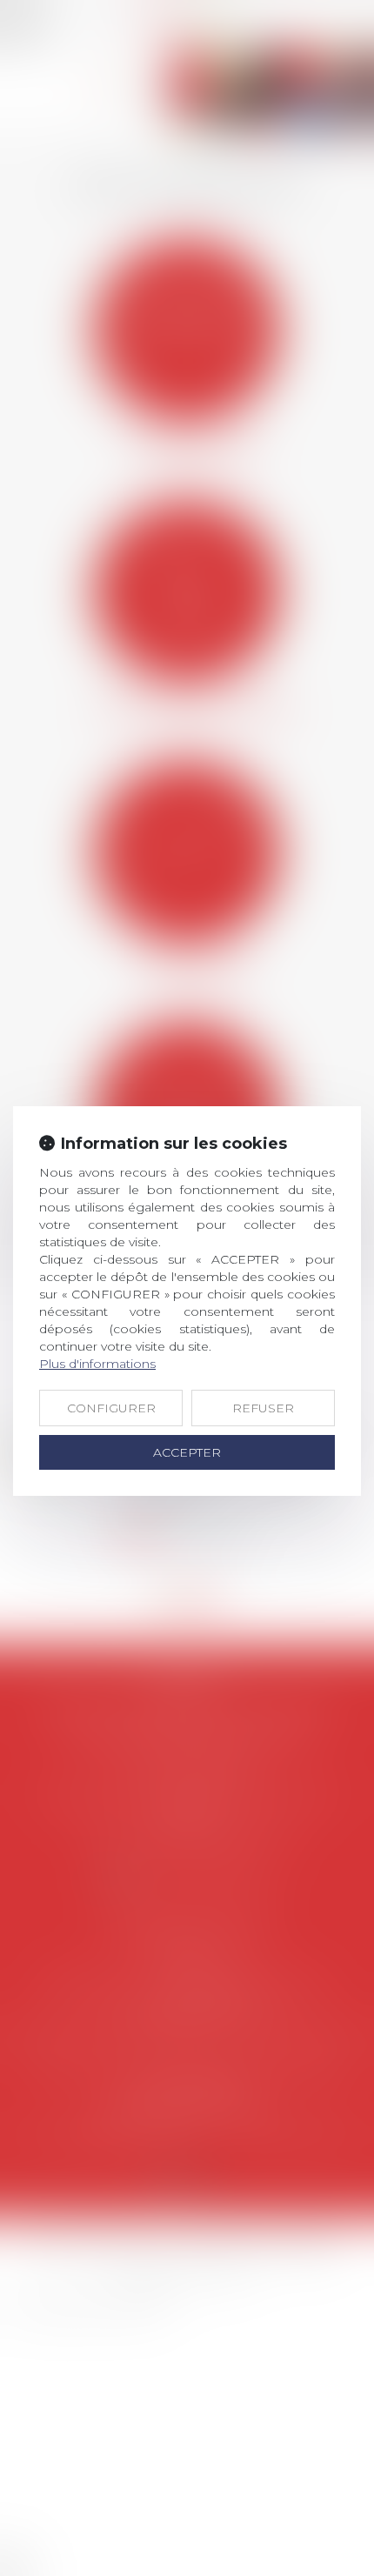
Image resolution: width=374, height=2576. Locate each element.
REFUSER (263, 1408)
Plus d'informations (97, 1364)
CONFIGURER (111, 1408)
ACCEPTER (187, 1452)
